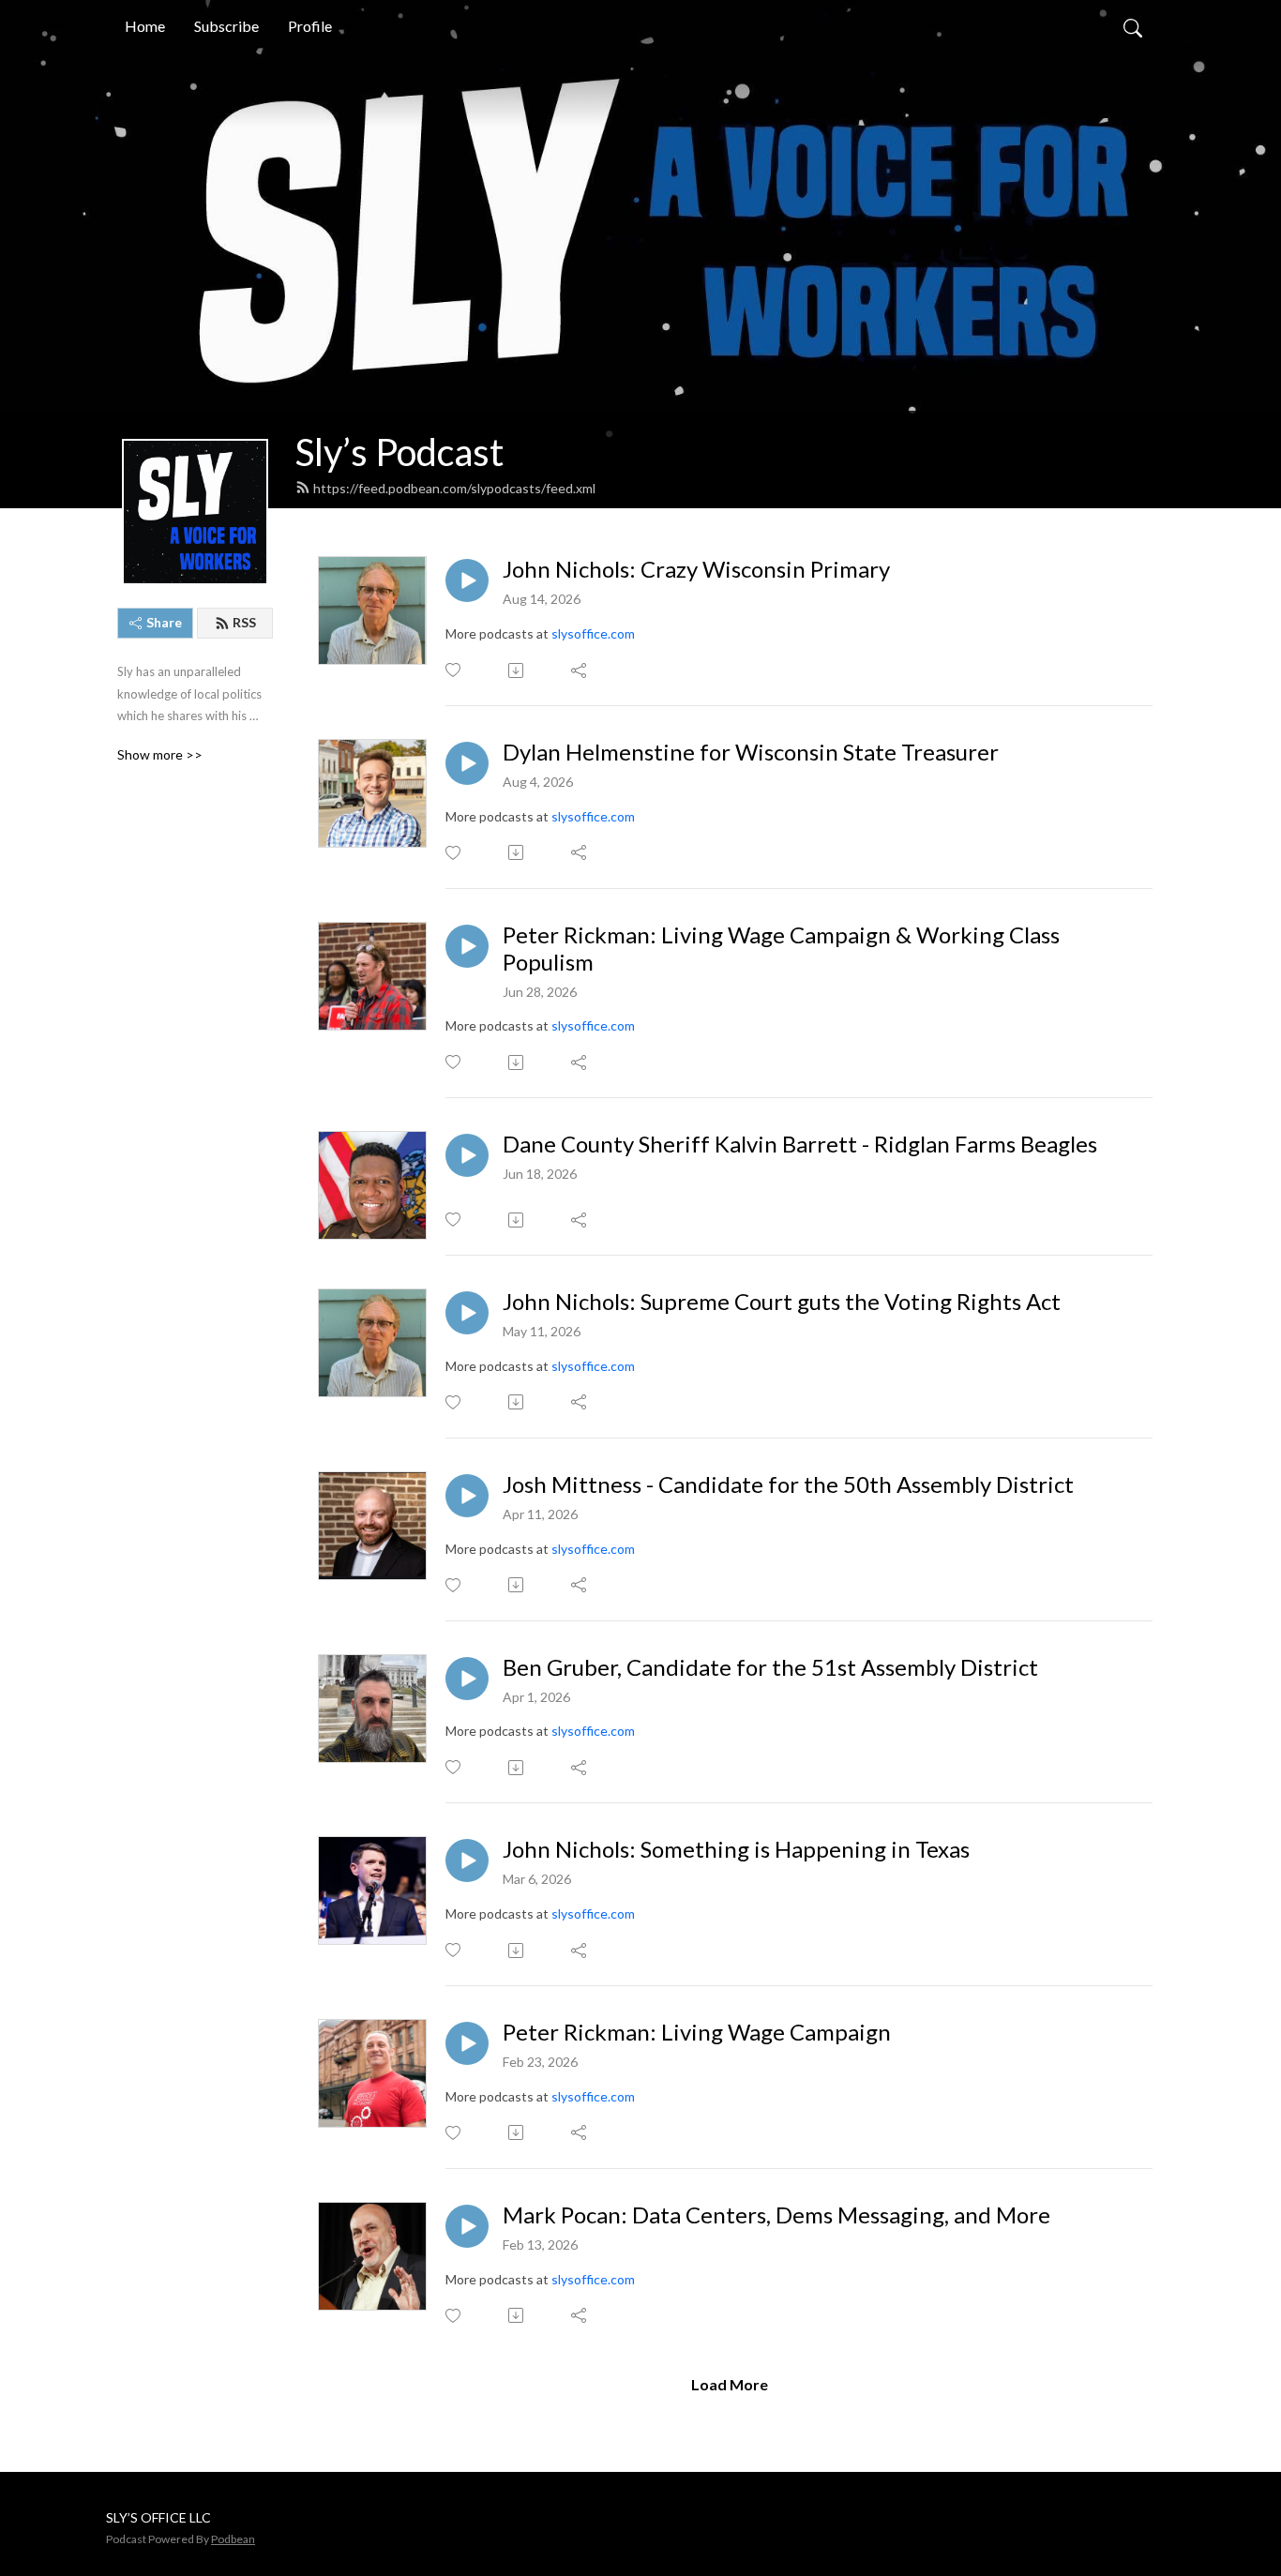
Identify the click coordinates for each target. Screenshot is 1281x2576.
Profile (310, 26)
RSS (244, 622)
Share (164, 622)
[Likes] (454, 670)
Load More (730, 2384)
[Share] (580, 670)
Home (145, 26)
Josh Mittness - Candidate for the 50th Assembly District (788, 1484)
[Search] (1133, 26)
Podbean (233, 2539)
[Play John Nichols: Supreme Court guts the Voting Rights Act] (467, 1313)
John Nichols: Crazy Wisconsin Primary (696, 569)
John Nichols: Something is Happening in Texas (736, 1849)
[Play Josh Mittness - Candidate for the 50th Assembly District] (467, 1496)
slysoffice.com (593, 633)
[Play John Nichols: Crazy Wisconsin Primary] (467, 580)
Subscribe (226, 26)
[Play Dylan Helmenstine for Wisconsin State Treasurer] (467, 763)
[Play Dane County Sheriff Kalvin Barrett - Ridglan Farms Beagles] (467, 1155)
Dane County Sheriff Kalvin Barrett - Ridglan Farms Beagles (800, 1144)
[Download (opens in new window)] (517, 670)
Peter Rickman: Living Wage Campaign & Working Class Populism (781, 949)
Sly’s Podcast (399, 452)
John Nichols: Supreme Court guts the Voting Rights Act (782, 1302)
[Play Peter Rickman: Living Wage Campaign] (467, 2043)
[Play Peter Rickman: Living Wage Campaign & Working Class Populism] (467, 946)
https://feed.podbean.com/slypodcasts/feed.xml (454, 488)
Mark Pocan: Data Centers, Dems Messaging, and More (776, 2215)
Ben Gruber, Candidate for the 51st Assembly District (770, 1667)
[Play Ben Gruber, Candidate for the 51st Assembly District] (467, 1679)
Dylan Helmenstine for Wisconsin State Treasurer (751, 752)
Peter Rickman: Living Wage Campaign (697, 2032)
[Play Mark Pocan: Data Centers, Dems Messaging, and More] (467, 2226)
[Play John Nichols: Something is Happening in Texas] (467, 1860)
